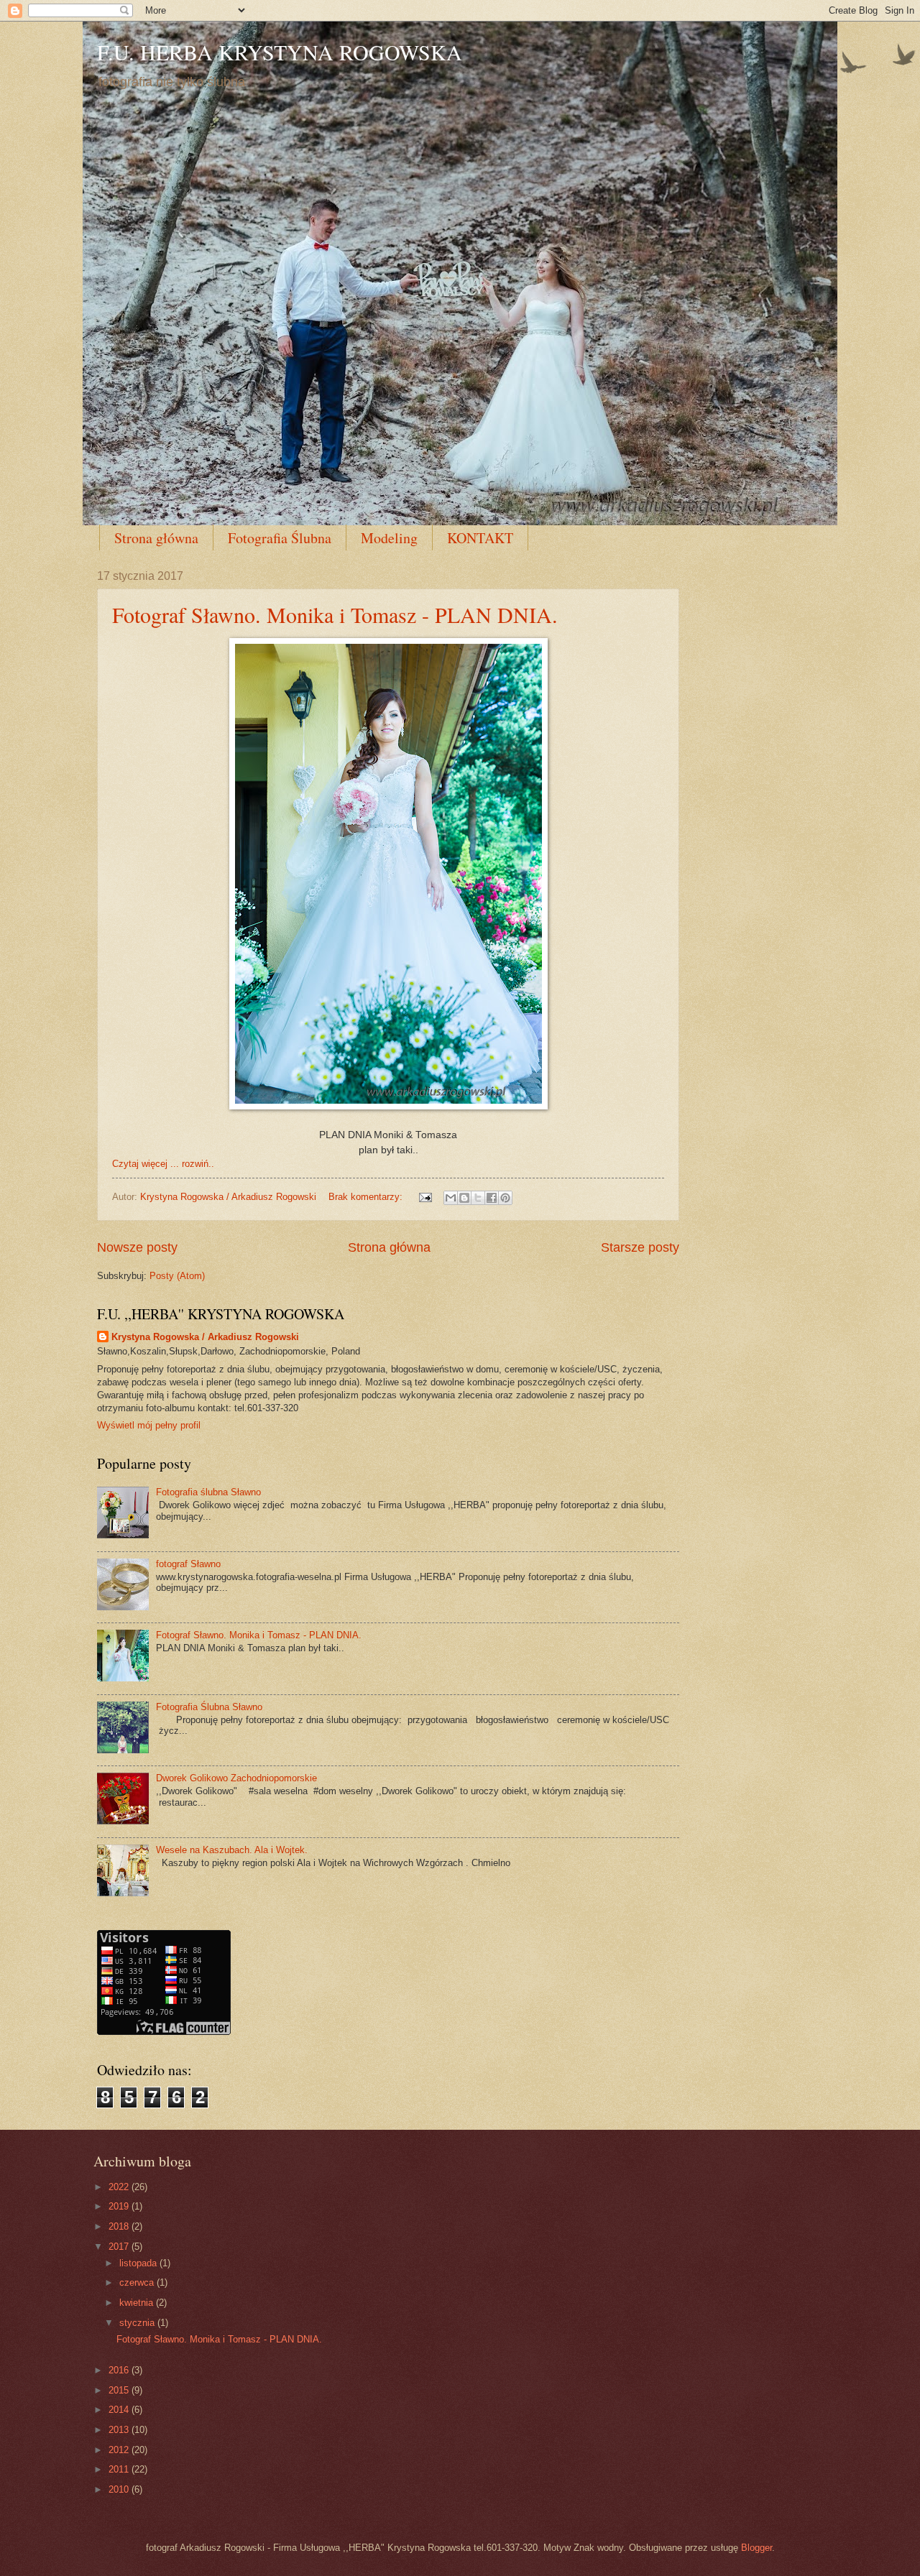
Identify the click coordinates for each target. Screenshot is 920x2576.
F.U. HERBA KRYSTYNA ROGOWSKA (280, 52)
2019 (120, 2206)
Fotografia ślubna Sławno (208, 1492)
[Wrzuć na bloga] (464, 1198)
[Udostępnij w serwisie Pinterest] (505, 1198)
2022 (120, 2187)
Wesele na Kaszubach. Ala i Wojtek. (232, 1850)
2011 (120, 2469)
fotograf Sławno (188, 1564)
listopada (139, 2263)
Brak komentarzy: (367, 1197)
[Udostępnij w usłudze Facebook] (492, 1198)
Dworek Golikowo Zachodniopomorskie (236, 1778)
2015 (120, 2390)
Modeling (389, 538)
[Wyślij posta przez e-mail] (425, 1197)
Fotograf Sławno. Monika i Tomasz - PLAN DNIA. (335, 614)
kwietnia (138, 2303)
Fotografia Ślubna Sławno (209, 1707)
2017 (120, 2247)
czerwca (138, 2282)
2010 (120, 2489)
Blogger (756, 2548)
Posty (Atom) (177, 1276)
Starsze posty (640, 1247)
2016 (120, 2370)
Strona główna (156, 538)
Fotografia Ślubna (280, 538)
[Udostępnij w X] (478, 1198)
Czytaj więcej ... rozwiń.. (163, 1164)
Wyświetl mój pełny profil (149, 1425)
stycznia (138, 2323)
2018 (120, 2226)
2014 (120, 2410)
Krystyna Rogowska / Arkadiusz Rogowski (205, 1337)
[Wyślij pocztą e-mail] (451, 1198)
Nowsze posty (137, 1247)
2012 (120, 2450)
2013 (120, 2430)
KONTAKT (480, 538)
